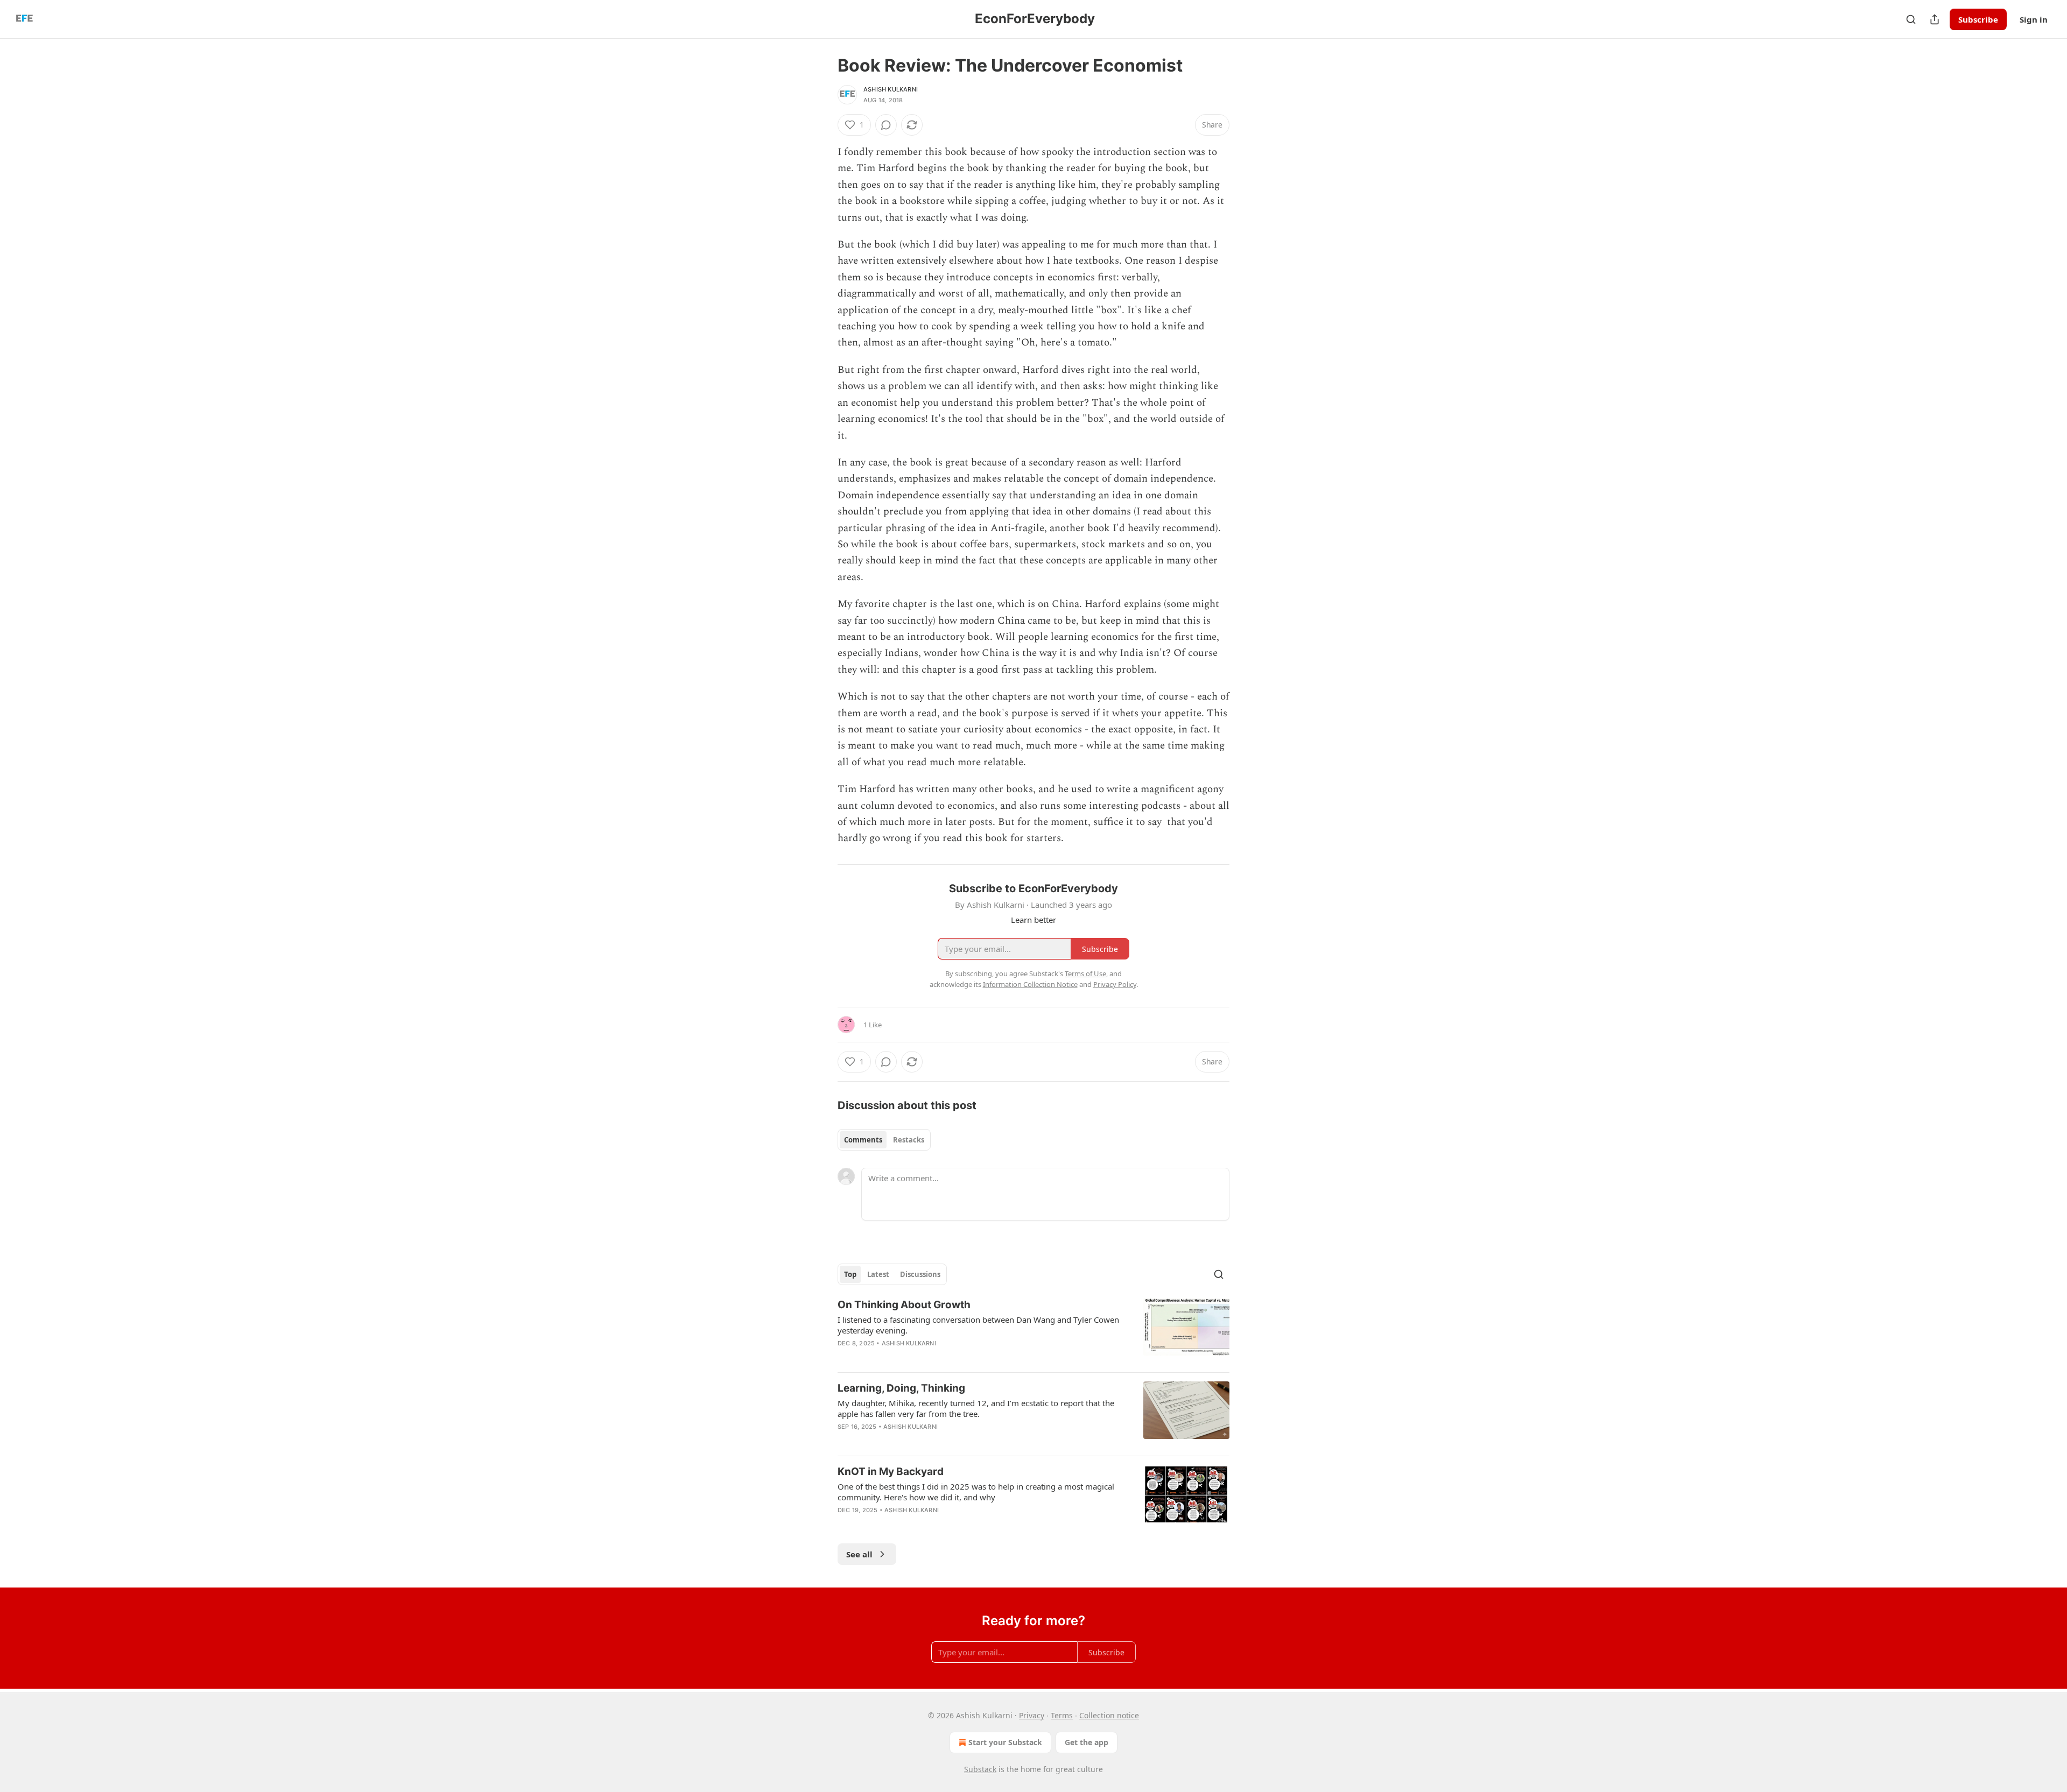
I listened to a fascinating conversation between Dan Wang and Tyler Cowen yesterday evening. (978, 1325)
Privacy (1032, 1715)
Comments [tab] (863, 1140)
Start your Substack (1005, 1742)
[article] (1033, 1331)
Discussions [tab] (920, 1274)
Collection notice (1109, 1715)
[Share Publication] (1935, 19)
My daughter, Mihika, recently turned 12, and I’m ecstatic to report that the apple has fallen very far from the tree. (976, 1408)
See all (859, 1554)
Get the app (1087, 1742)
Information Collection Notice (1030, 984)
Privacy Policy (1115, 984)
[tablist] (884, 1140)
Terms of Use (1085, 973)
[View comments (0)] (886, 125)
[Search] (1911, 19)
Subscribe (1978, 19)
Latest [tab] (878, 1274)
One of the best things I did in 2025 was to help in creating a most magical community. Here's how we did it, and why (976, 1492)
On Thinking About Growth (904, 1305)
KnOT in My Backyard (891, 1472)
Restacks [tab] (909, 1140)
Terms (1062, 1715)
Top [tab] (850, 1274)
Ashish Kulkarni (891, 89)
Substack (980, 1769)
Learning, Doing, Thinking (901, 1388)
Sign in (2034, 19)
